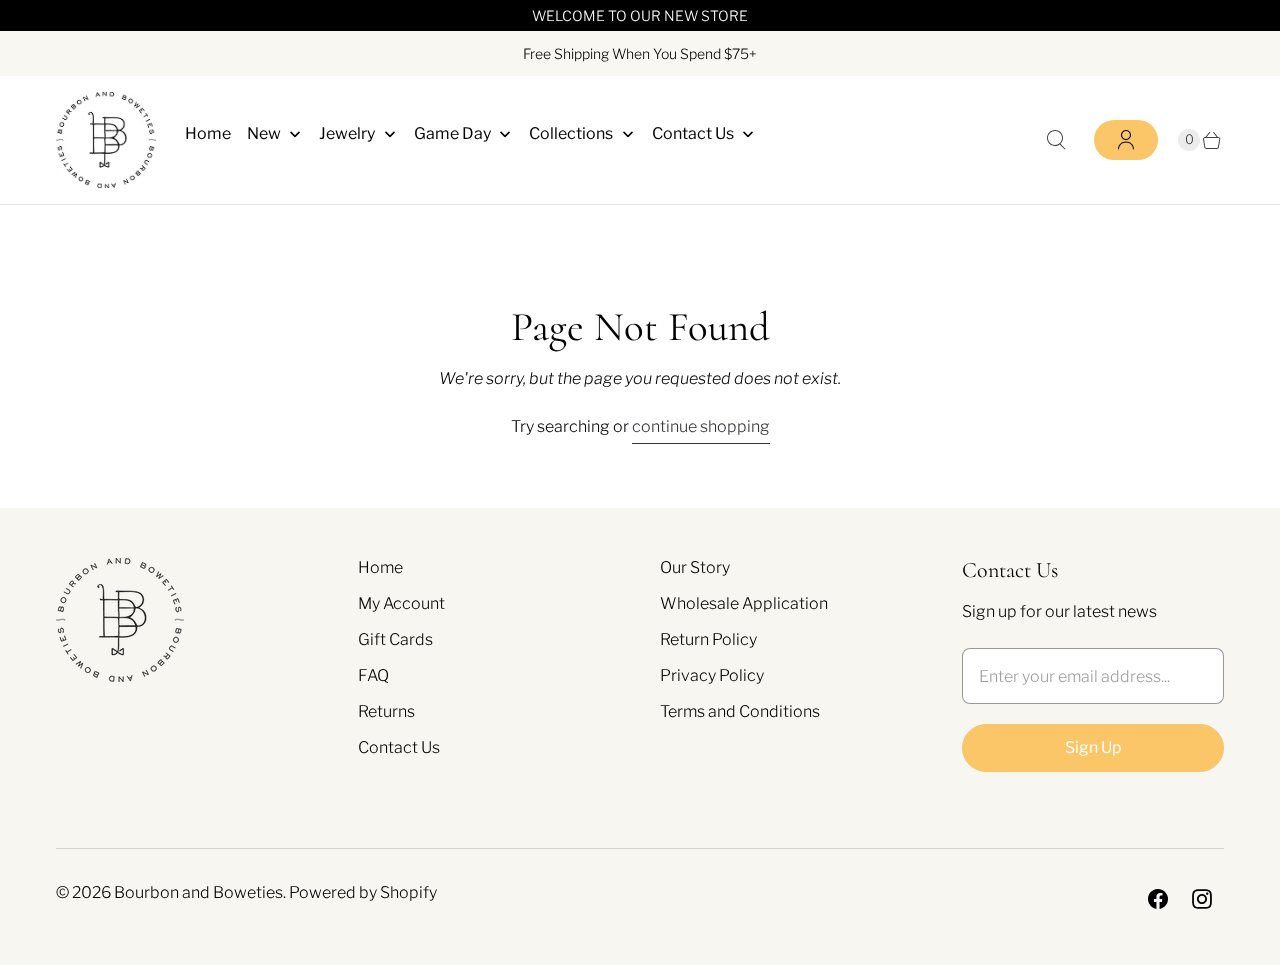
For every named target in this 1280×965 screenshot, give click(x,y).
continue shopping (701, 426)
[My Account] (1126, 140)
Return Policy (708, 639)
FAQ (373, 675)
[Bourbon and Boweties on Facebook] (1158, 899)
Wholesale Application (744, 603)
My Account (401, 603)
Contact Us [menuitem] (693, 133)
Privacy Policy (712, 675)
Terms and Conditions (740, 711)
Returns (386, 711)
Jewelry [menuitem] (347, 133)
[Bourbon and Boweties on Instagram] (1202, 899)
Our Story (695, 567)
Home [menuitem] (208, 133)
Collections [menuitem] (571, 133)
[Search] (1056, 140)
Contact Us (399, 747)
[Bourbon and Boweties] (106, 140)
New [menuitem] (264, 133)
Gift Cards (395, 639)
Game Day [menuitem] (452, 133)
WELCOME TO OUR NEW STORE (640, 15)
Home (380, 567)
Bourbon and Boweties (198, 892)
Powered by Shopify (363, 892)
